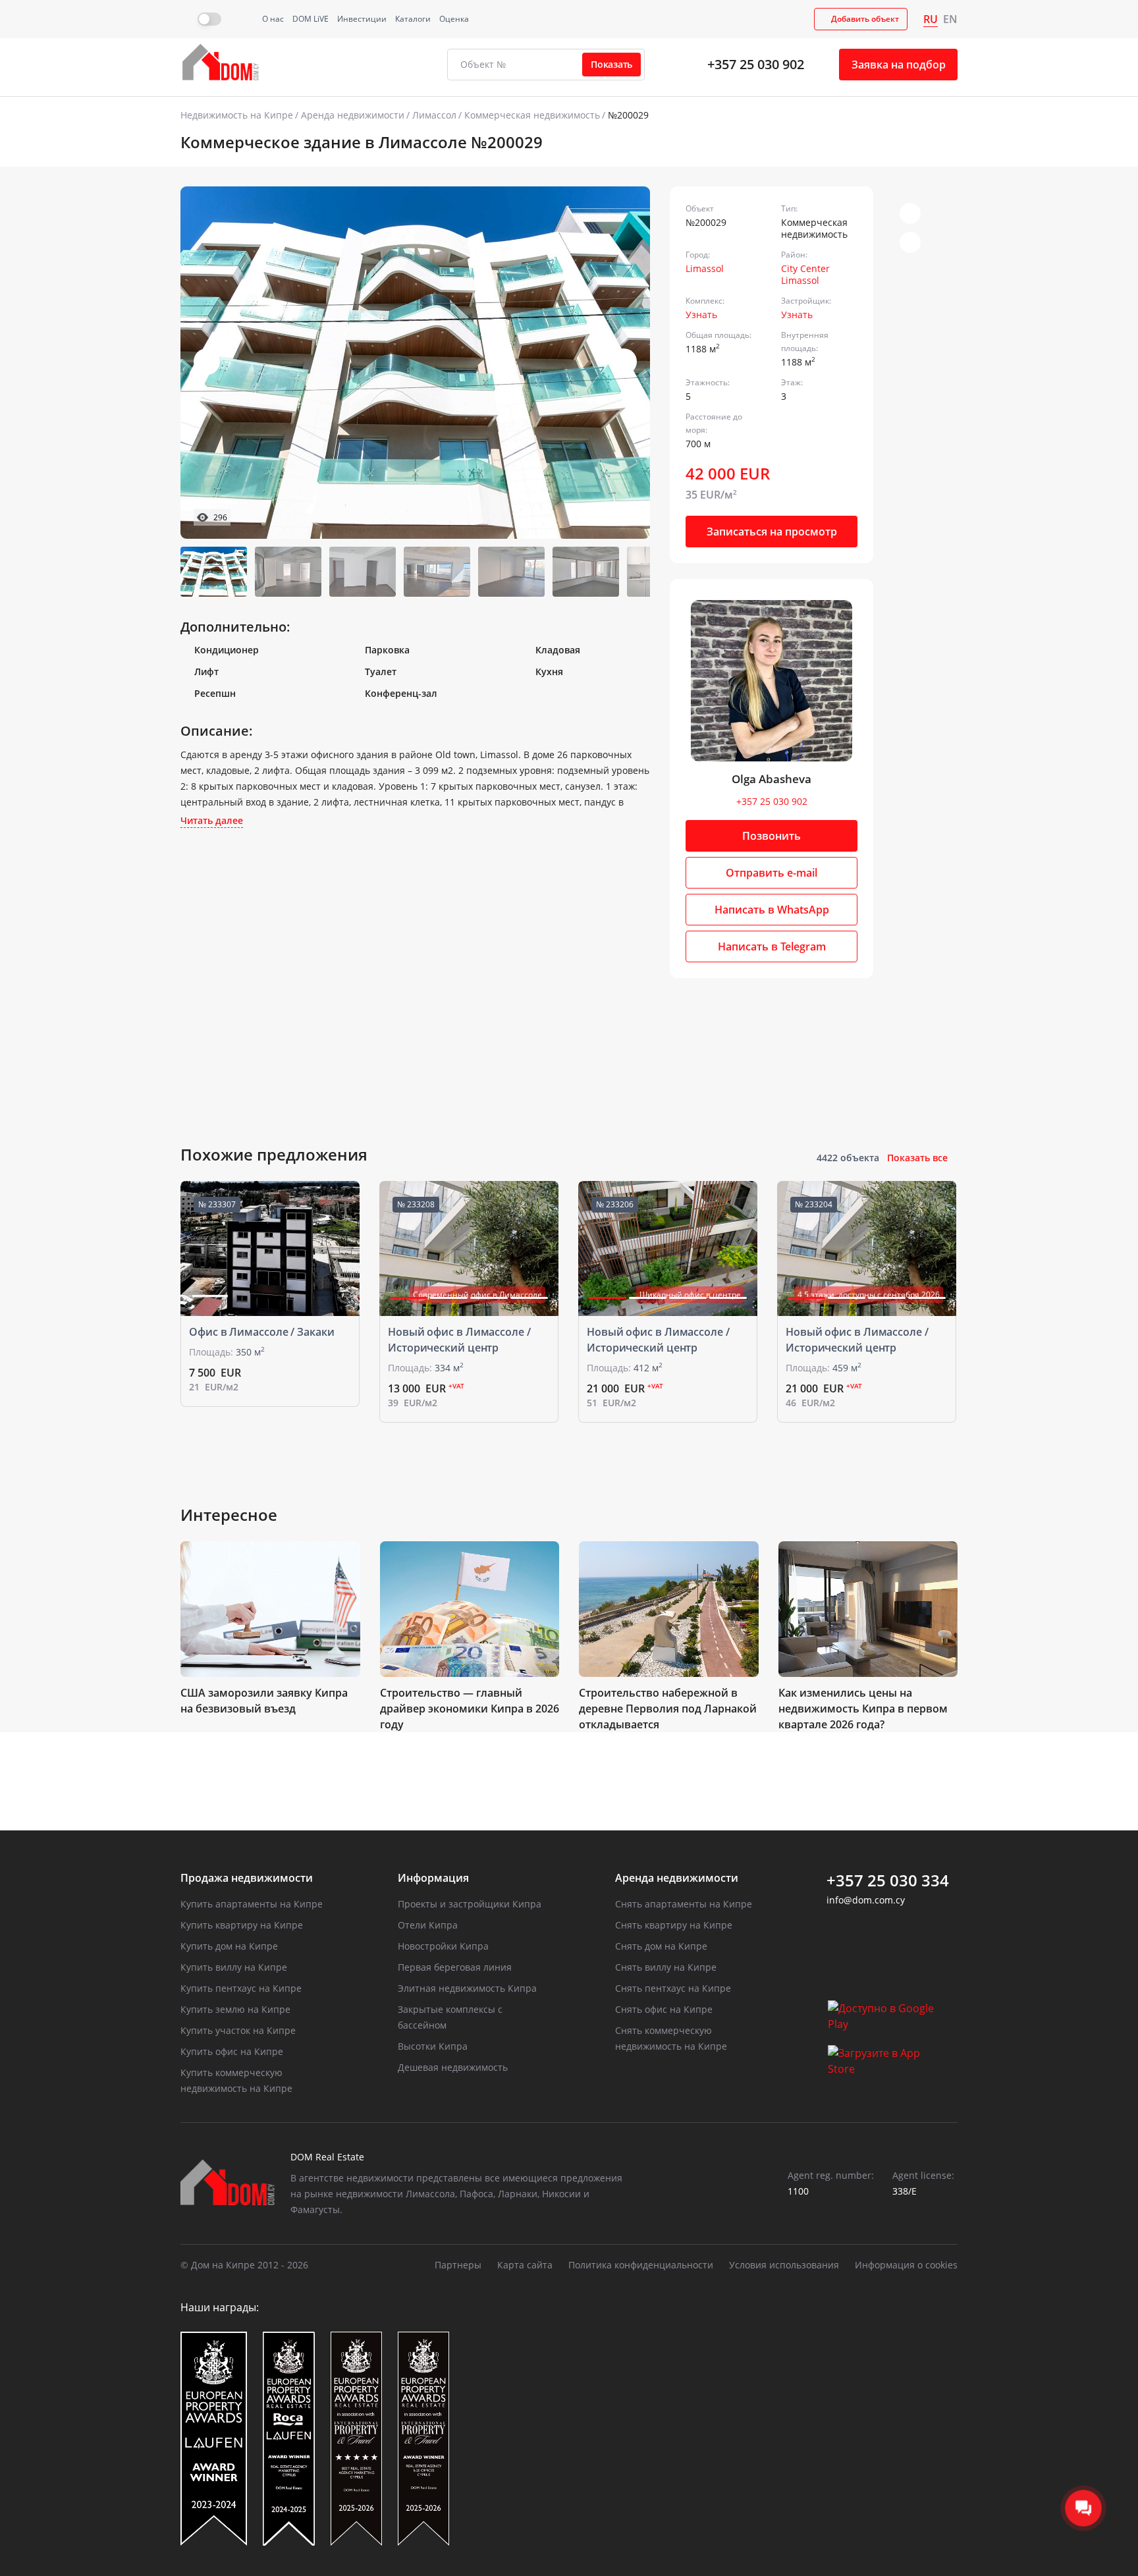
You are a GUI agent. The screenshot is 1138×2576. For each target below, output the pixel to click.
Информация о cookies (906, 2265)
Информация (433, 1878)
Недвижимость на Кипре (237, 115)
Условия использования (784, 2265)
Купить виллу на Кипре (234, 1967)
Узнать (701, 315)
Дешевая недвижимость (453, 2067)
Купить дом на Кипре (229, 1946)
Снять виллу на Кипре (666, 1967)
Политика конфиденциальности (641, 2265)
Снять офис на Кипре (664, 2009)
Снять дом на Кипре (661, 1946)
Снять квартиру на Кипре (674, 1925)
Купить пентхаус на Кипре (241, 1988)
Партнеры (458, 2265)
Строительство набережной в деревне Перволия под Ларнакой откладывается (668, 1709)
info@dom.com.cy (866, 1900)
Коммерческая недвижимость (532, 115)
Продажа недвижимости (247, 1878)
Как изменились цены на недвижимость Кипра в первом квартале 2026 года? (863, 1709)
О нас (273, 19)
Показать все (917, 1158)
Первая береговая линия (455, 1967)
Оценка (454, 19)
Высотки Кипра (433, 2046)
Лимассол (434, 115)
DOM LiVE (311, 19)
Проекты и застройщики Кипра (470, 1904)
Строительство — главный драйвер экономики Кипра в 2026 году (470, 1709)
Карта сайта (525, 2265)
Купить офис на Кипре (232, 2051)
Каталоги (413, 19)
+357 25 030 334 (888, 1880)
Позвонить (772, 836)
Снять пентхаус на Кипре (673, 1988)
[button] (624, 362)
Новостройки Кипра (443, 1946)
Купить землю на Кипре (235, 2009)
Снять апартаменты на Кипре (684, 1904)
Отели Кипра (428, 1925)
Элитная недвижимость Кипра (467, 1988)
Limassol (705, 268)
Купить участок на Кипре (238, 2030)
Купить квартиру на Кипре (242, 1925)
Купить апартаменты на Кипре (252, 1904)
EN (950, 19)
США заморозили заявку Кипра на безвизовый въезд (264, 1701)
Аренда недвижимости (353, 115)
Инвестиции (362, 19)
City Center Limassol (805, 274)
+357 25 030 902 (756, 64)
